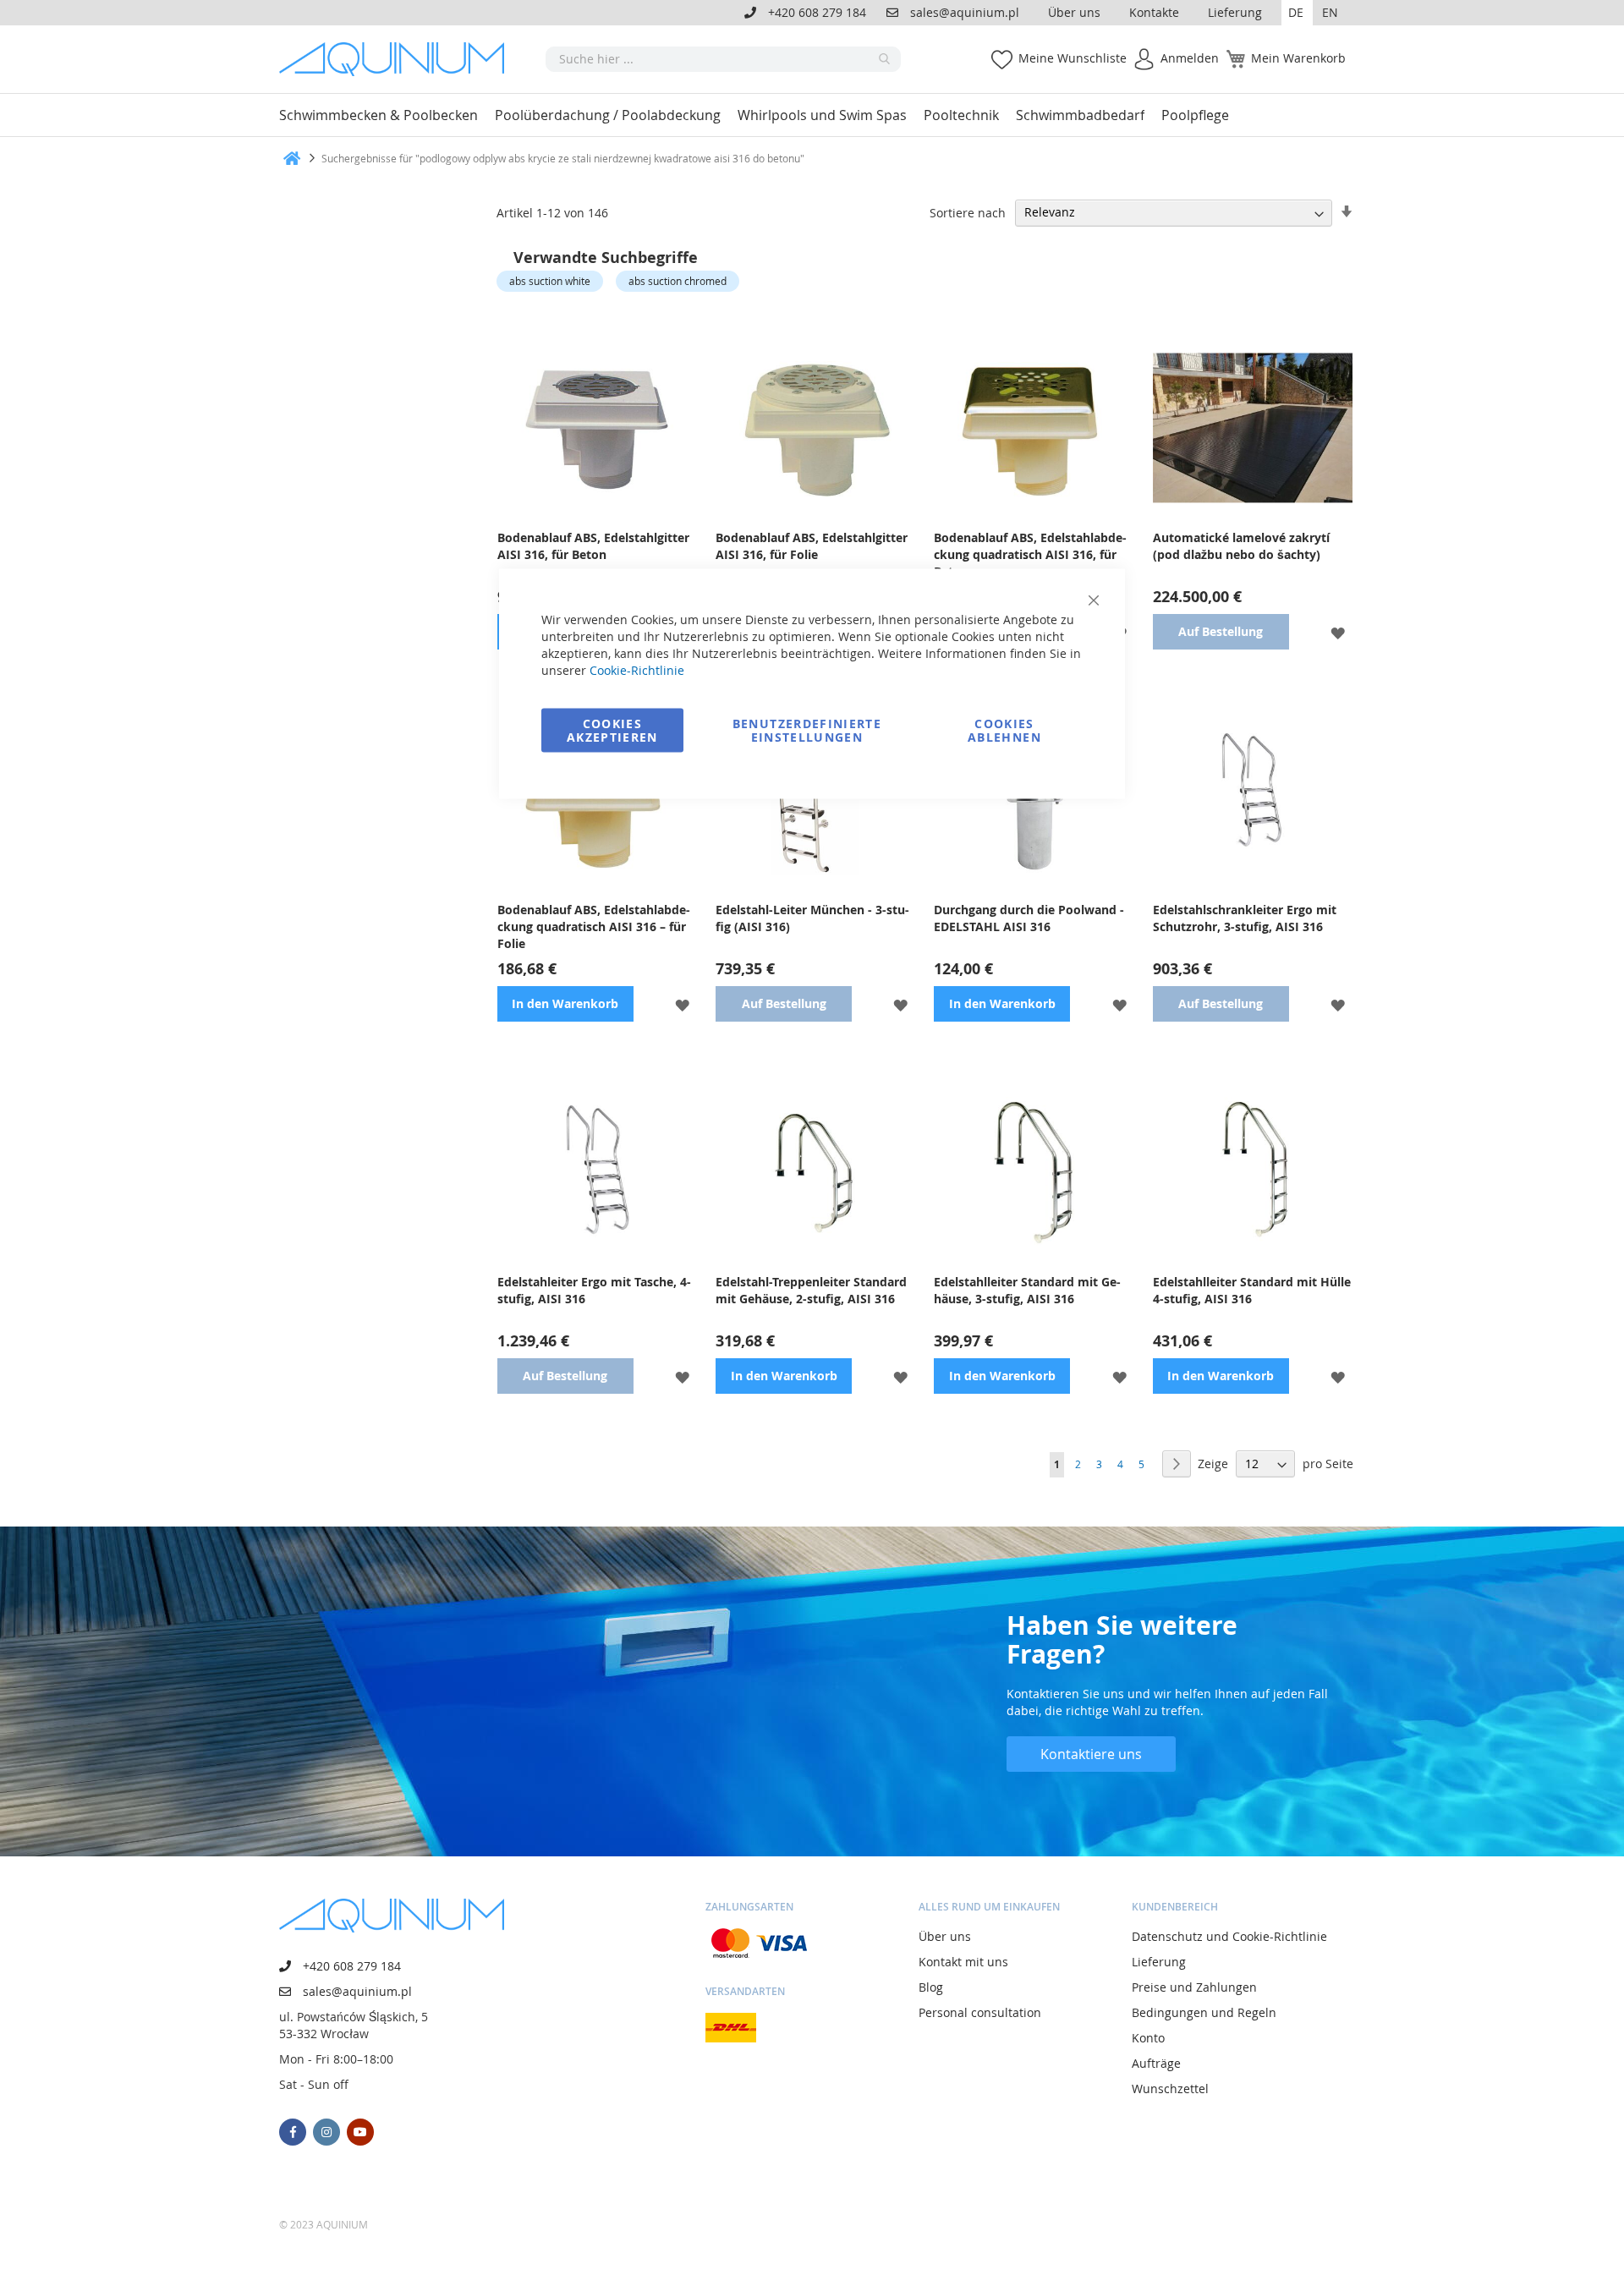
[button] (1297, 13)
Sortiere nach (968, 212)
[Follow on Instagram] (326, 2132)
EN (1330, 12)
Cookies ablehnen (1004, 730)
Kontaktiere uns (1091, 1754)
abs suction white (550, 281)
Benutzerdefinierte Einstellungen (807, 730)
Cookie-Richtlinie (637, 670)
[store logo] (398, 59)
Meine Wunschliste (1073, 58)
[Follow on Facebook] (293, 2132)
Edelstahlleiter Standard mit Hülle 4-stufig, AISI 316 (1252, 1290)
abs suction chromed (678, 281)
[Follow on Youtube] (360, 2132)
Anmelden (1190, 58)
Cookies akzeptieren (612, 730)
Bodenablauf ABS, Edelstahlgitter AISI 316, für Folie (812, 546)
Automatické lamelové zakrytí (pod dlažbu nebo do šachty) (1241, 546)
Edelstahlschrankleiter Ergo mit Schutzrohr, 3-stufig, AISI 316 (1245, 918)
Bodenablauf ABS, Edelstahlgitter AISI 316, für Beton (593, 546)
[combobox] (723, 59)
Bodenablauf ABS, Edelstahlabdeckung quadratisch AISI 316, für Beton (1030, 554)
